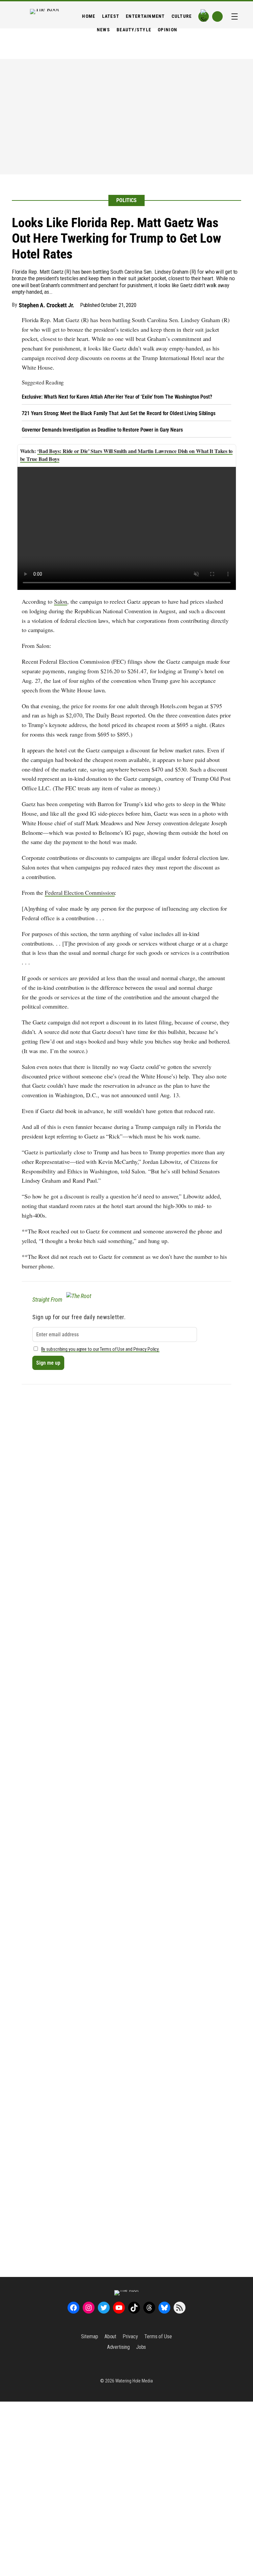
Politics (126, 200)
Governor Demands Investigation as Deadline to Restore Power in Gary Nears (102, 430)
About (111, 2336)
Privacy (130, 2336)
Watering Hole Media (134, 2381)
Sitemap (89, 2336)
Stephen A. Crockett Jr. (46, 305)
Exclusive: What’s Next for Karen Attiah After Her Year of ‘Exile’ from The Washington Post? (117, 397)
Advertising (118, 2347)
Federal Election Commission (80, 893)
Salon (61, 601)
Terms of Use (158, 2336)
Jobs (141, 2347)
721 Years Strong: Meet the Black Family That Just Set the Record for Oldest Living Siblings (119, 413)
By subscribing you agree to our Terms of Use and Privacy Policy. (100, 1349)
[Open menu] (235, 16)
